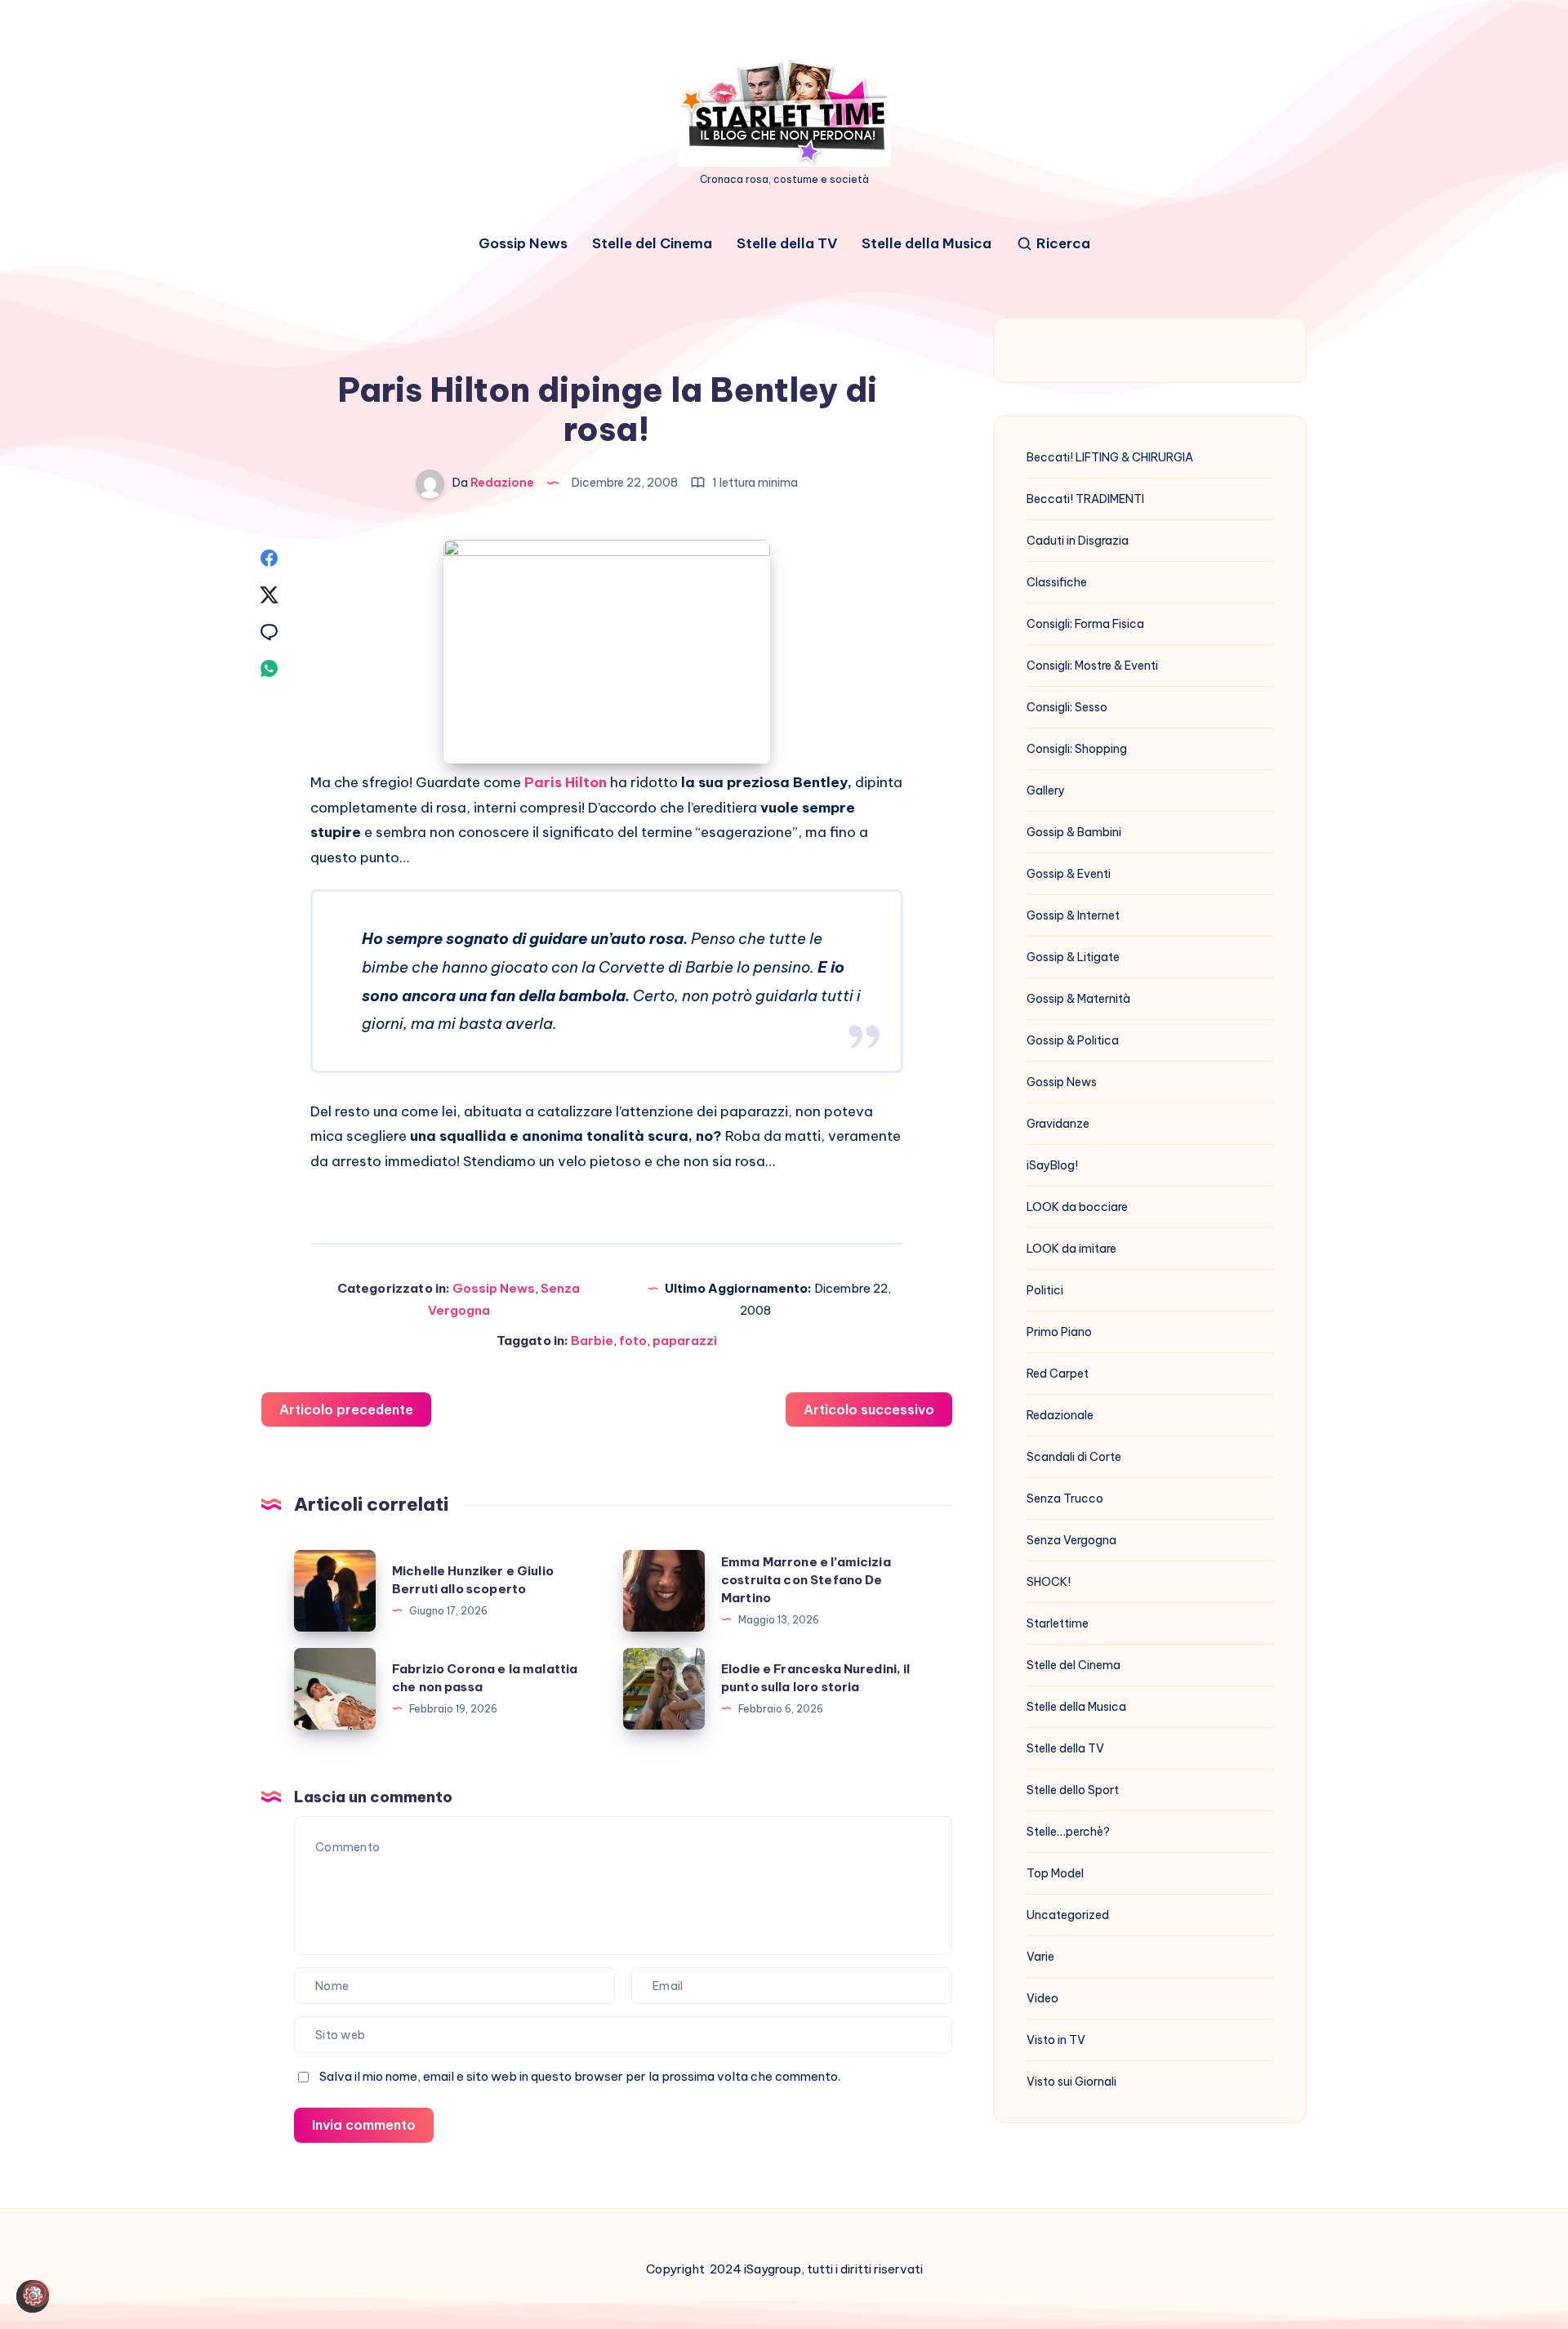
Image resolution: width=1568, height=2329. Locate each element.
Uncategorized (1068, 1915)
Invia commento (364, 2125)
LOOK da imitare (1071, 1249)
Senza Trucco (1065, 1498)
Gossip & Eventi (1069, 874)
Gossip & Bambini (1074, 832)
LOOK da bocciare (1077, 1207)
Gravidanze (1058, 1124)
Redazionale (1060, 1415)
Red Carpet (1058, 1374)
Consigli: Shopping (1077, 749)
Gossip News (523, 244)
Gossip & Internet (1073, 915)
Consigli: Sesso (1067, 707)
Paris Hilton (566, 782)
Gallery (1046, 790)
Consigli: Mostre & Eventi (1092, 666)
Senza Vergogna (1071, 1540)
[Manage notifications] (36, 2293)
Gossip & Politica (1073, 1040)
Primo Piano (1059, 1332)
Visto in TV (1056, 2040)
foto (633, 1340)
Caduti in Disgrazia (1078, 541)
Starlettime (1058, 1623)
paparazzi (685, 1340)
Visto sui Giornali (1071, 2082)
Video (1042, 1998)
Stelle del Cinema (652, 244)
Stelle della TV (787, 244)
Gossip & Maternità (1078, 999)
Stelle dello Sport (1073, 1790)
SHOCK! (1049, 1582)
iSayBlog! (1052, 1165)
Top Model (1055, 1873)
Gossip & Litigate (1073, 957)
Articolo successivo (869, 1409)
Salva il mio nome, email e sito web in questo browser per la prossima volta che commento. (580, 2076)
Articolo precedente (346, 1409)
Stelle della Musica (927, 244)
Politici (1045, 1290)
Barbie (592, 1340)
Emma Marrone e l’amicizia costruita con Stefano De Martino (806, 1580)
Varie (1040, 1957)
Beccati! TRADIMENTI (1085, 499)
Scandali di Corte (1074, 1457)
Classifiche (1057, 582)
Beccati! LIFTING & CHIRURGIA (1110, 457)
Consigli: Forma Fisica (1085, 624)
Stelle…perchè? (1068, 1832)
